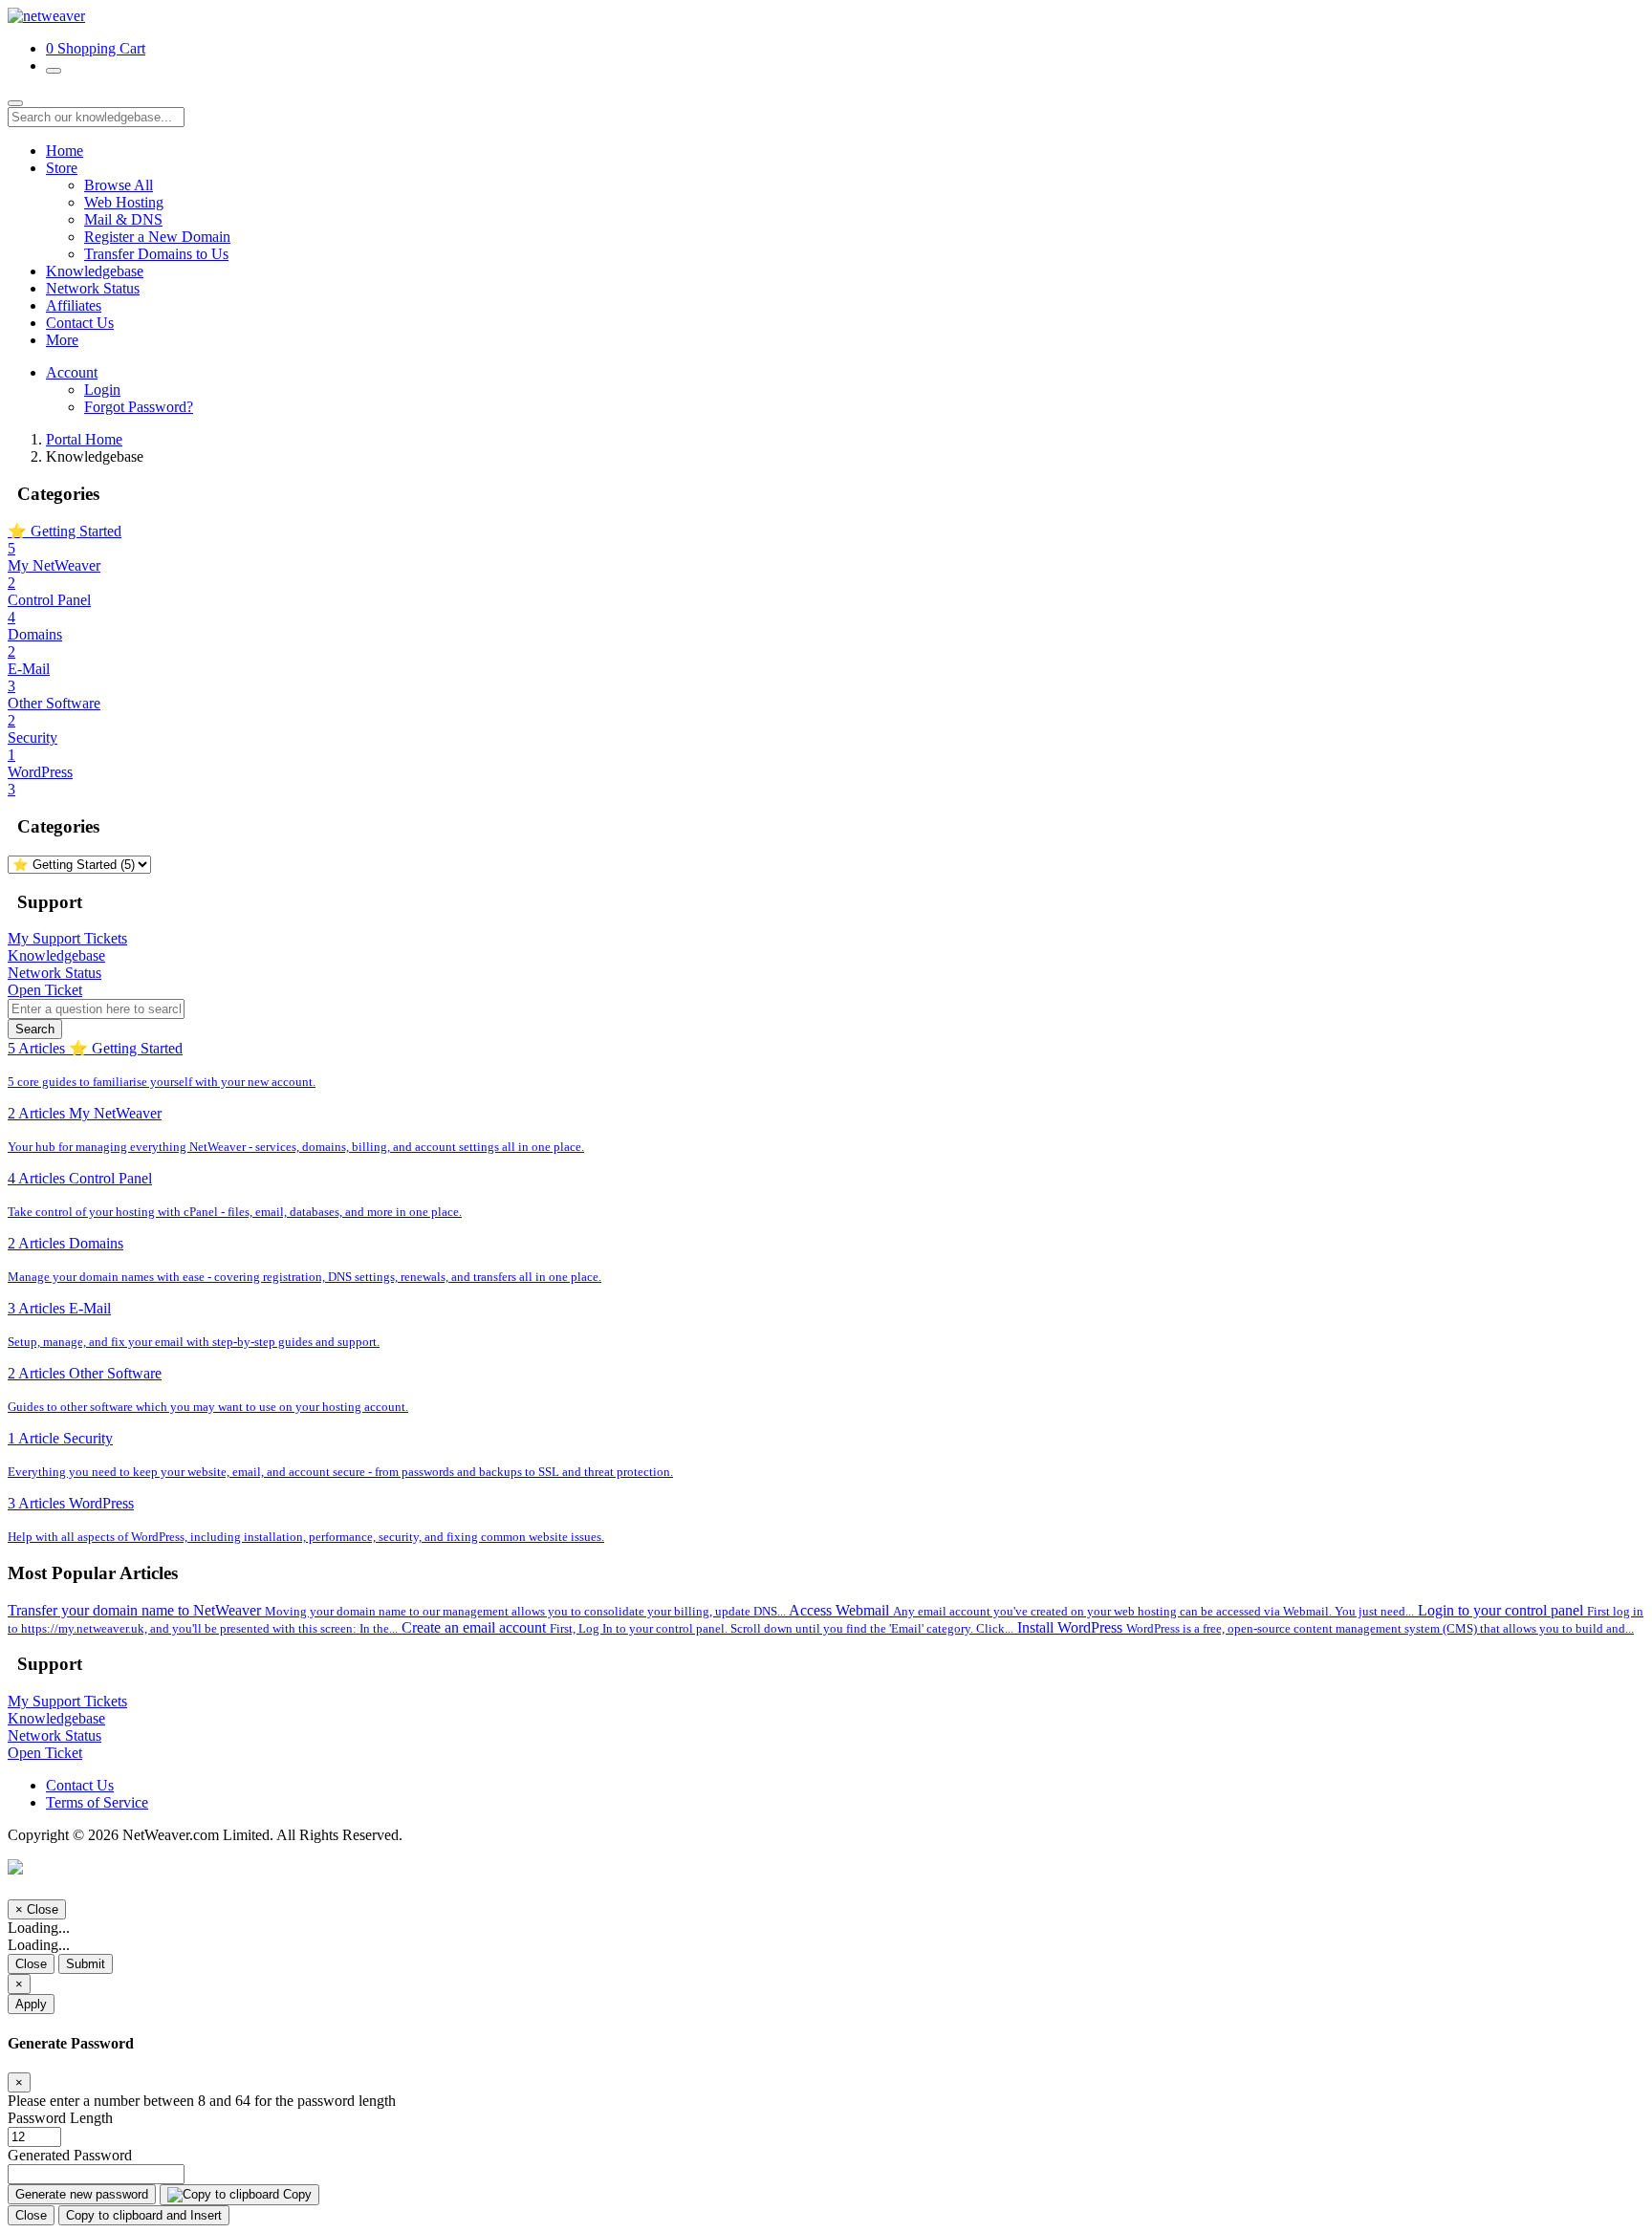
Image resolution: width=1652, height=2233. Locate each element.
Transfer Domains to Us (156, 254)
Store (62, 168)
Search (35, 1029)
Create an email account (707, 1627)
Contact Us (80, 323)
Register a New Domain (157, 237)
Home (65, 151)
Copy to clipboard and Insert (144, 2215)
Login (102, 390)
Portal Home (84, 439)
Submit (86, 1964)
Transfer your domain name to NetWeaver (397, 1610)
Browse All (119, 185)
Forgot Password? (139, 407)
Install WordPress (1326, 1627)
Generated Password (70, 2155)
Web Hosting (124, 202)
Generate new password (82, 2194)
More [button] (62, 340)
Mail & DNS (123, 219)
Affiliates (74, 305)
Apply (31, 2004)
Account (72, 372)
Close (31, 1964)
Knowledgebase (95, 271)
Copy (295, 2194)
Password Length (60, 2118)
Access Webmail (1101, 1610)
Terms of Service (97, 1802)
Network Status (93, 288)
